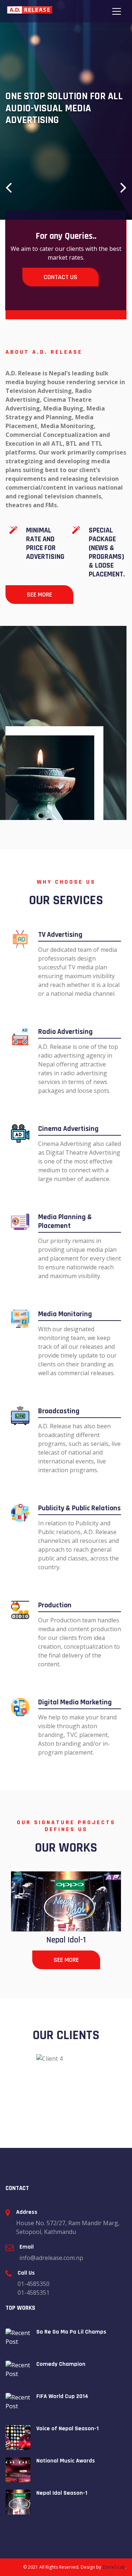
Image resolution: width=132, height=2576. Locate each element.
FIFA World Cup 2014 (62, 2396)
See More (39, 595)
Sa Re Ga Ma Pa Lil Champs (71, 2332)
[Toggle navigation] (117, 11)
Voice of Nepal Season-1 (67, 2429)
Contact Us (60, 277)
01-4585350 (34, 2284)
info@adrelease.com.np (51, 2258)
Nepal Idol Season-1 (62, 2493)
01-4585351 (34, 2293)
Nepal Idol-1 (66, 1940)
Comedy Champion (61, 2364)
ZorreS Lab (114, 2567)
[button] (9, 187)
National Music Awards (66, 2461)
